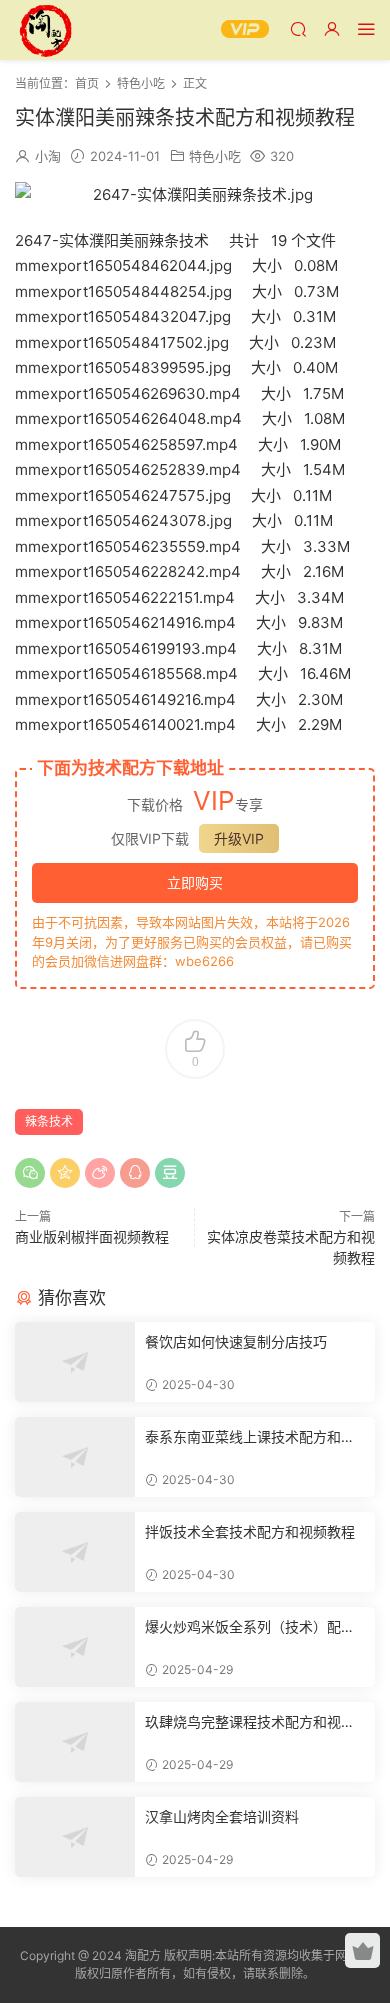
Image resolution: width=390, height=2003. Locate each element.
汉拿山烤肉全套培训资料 (222, 1816)
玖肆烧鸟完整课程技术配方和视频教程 (250, 1722)
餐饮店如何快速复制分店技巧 (236, 1341)
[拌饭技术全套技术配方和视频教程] (75, 1552)
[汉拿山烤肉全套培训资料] (75, 1837)
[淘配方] (45, 30)
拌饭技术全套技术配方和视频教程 (250, 1531)
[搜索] (298, 28)
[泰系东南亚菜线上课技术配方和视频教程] (75, 1457)
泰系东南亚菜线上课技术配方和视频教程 (250, 1437)
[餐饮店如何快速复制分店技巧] (75, 1362)
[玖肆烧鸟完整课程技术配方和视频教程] (75, 1742)
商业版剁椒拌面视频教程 (92, 1236)
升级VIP (239, 838)
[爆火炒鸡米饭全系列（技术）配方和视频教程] (75, 1647)
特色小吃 (215, 156)
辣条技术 (49, 1121)
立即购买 (195, 882)
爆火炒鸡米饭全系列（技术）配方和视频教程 (250, 1627)
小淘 (48, 156)
